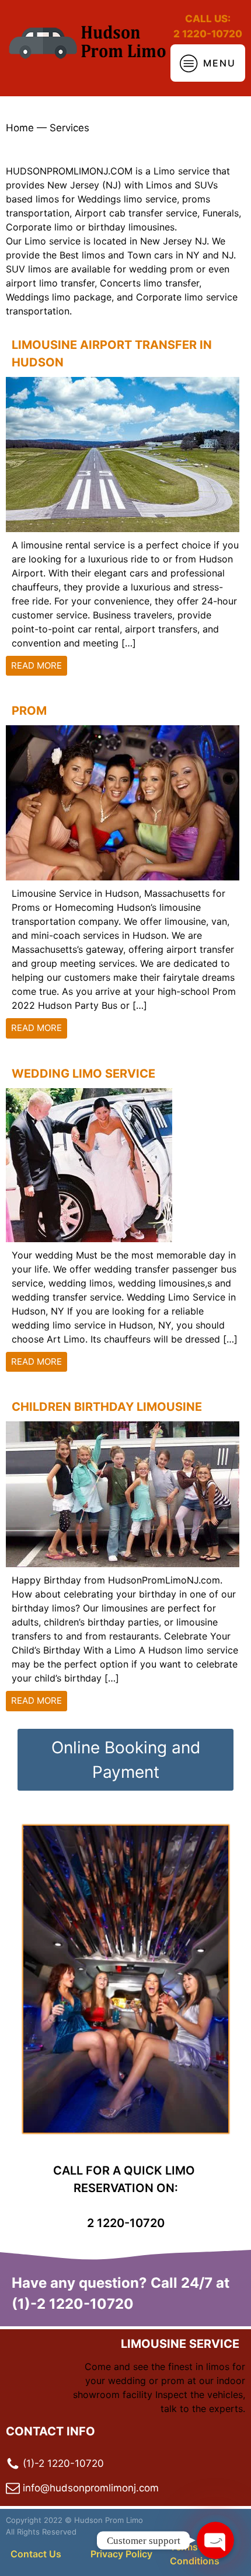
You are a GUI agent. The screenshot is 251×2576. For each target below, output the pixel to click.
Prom (29, 711)
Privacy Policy (121, 2554)
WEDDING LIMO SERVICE (83, 1074)
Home (20, 128)
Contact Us (36, 2554)
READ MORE (36, 665)
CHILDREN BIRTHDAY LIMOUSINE (107, 1407)
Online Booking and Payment (126, 1760)
